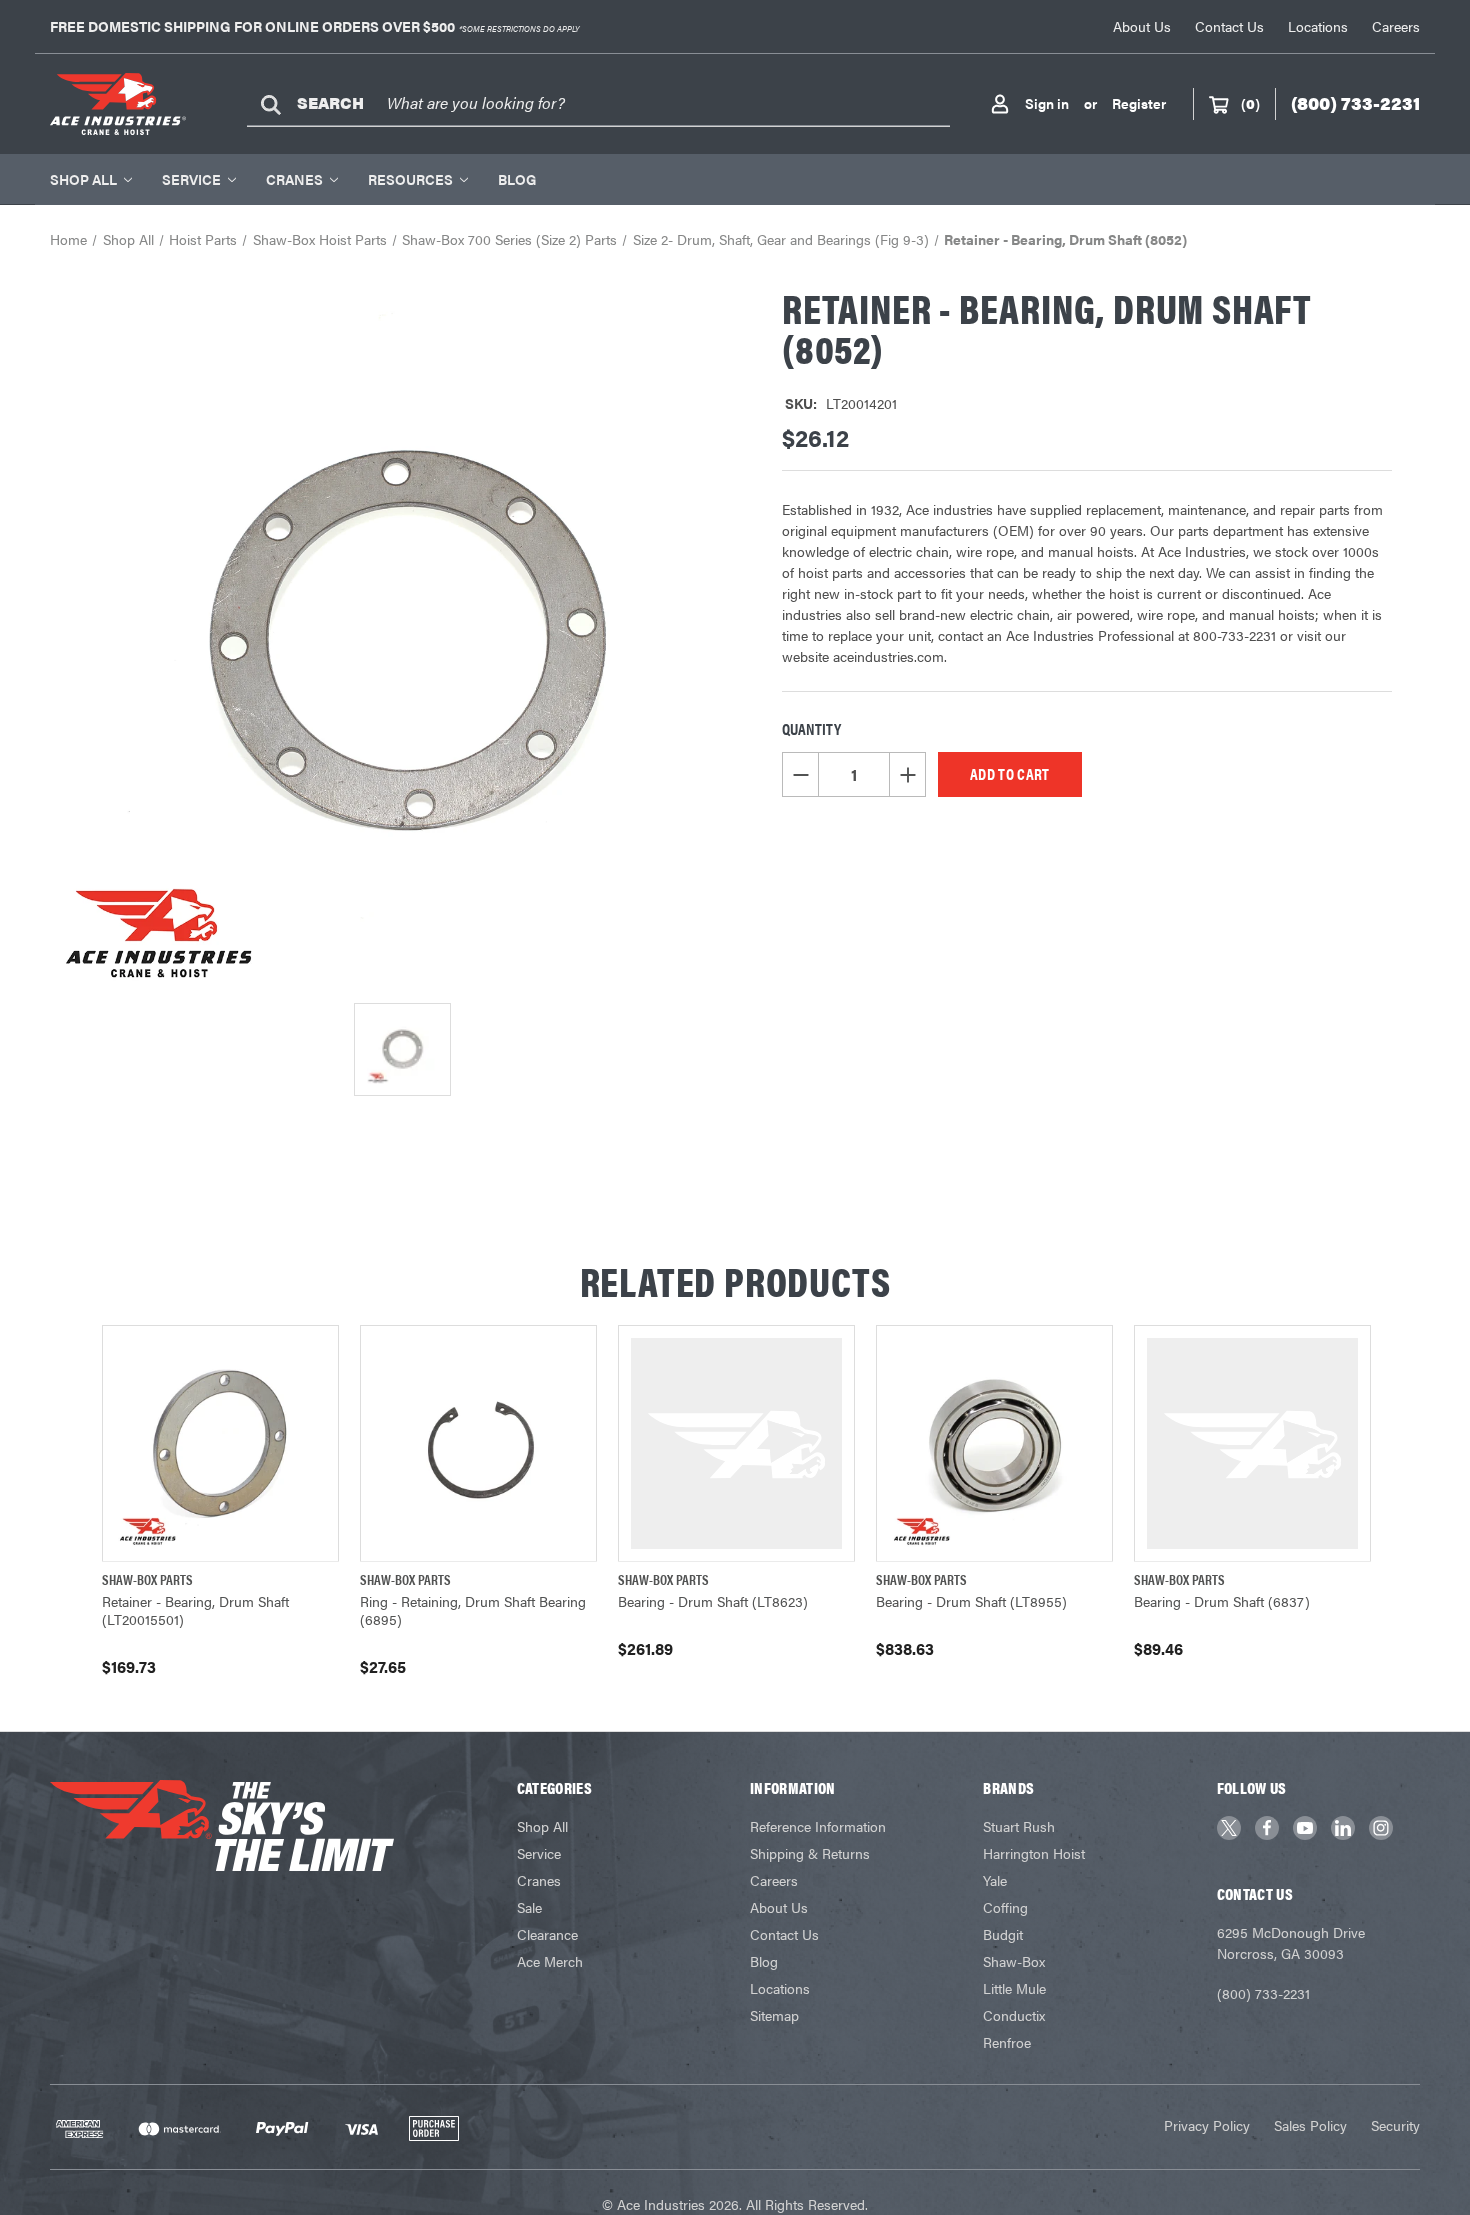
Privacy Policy (1207, 2125)
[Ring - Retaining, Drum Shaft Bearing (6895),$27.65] (478, 1443)
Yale (995, 1880)
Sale (529, 1907)
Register (1139, 103)
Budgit (1003, 1934)
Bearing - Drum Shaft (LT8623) (713, 1601)
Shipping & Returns (810, 1853)
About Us (1142, 26)
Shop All (83, 179)
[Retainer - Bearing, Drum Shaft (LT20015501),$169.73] (220, 1443)
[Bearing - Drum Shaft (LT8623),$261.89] (736, 1443)
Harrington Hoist (1034, 1853)
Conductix (1014, 2015)
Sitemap (774, 2015)
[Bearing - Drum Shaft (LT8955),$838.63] (994, 1443)
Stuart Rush (1019, 1826)
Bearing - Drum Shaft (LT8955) (971, 1601)
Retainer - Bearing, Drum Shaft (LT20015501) (195, 1610)
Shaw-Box (1014, 1961)
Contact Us (1229, 26)
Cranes (294, 179)
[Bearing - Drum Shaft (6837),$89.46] (1252, 1443)
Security (1395, 2125)
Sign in (1047, 103)
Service (191, 179)
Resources (410, 179)
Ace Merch (550, 1961)
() (1250, 103)
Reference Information (818, 1826)
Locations (1318, 26)
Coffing (1005, 1907)
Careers (1396, 26)
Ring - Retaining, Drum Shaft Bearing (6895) (473, 1610)
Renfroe (1007, 2042)
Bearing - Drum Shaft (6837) (1222, 1601)
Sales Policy (1310, 2125)
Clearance (547, 1934)
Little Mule (1014, 1988)
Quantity (811, 728)
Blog (517, 179)
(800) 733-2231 (1263, 1993)
